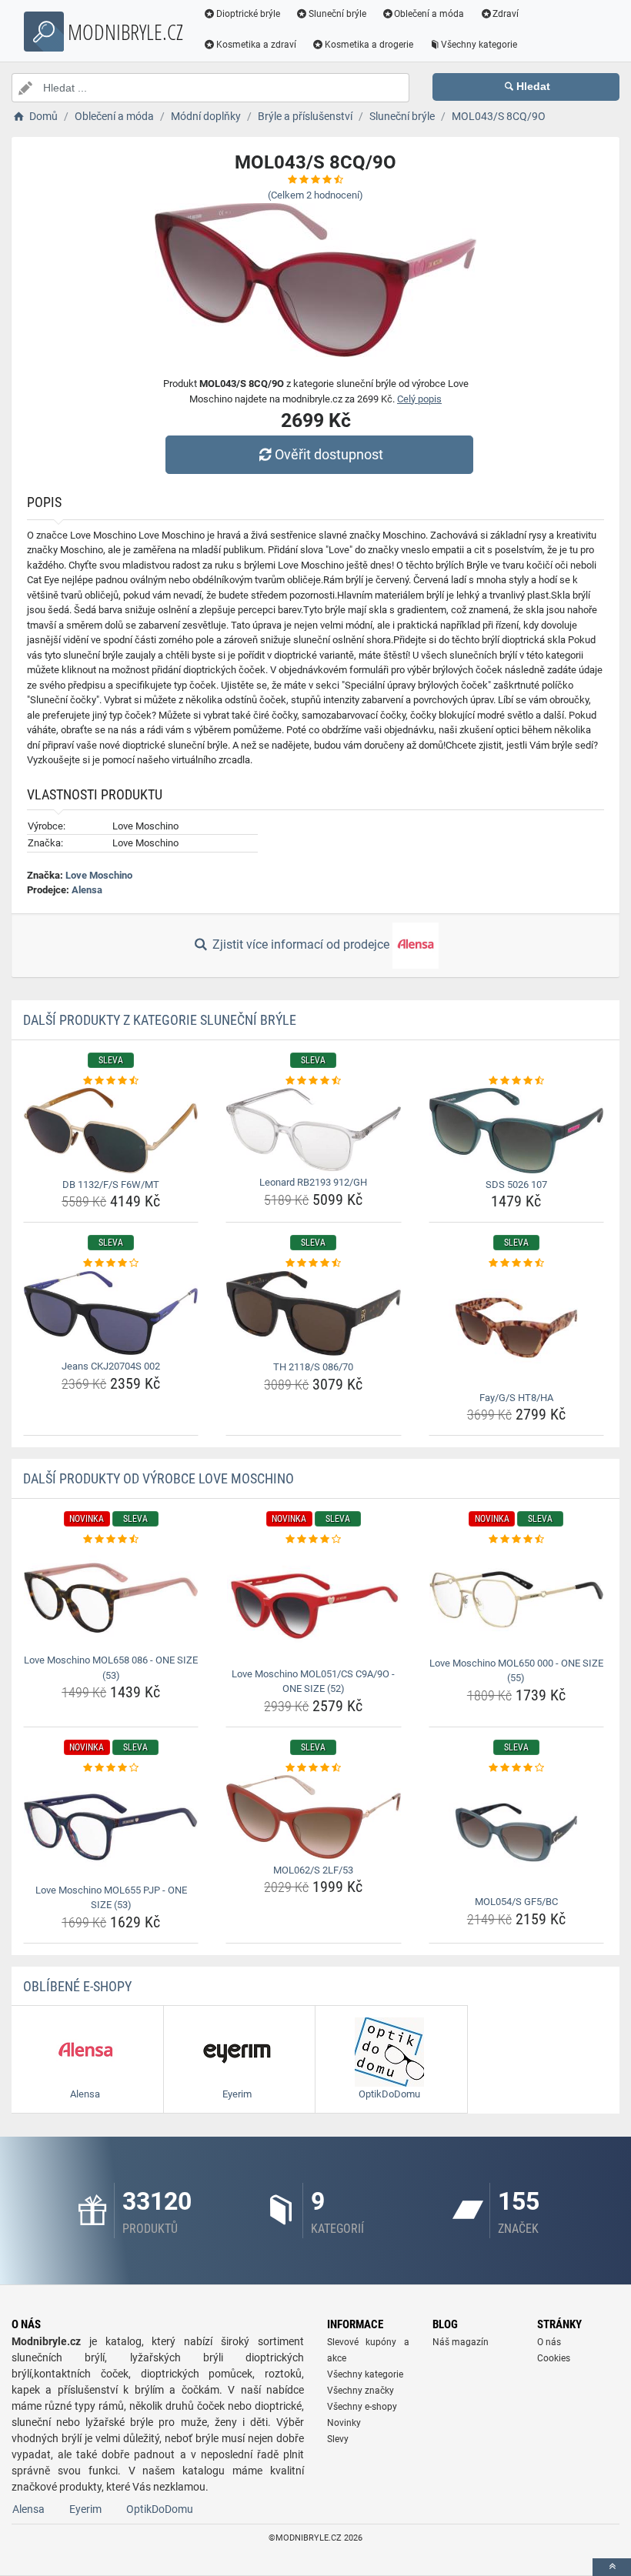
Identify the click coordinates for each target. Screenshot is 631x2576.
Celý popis (419, 399)
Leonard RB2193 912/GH (313, 1182)
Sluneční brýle (337, 14)
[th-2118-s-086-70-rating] (313, 1263)
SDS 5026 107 (516, 1185)
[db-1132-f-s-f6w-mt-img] (111, 1131)
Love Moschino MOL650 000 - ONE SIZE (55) (516, 1671)
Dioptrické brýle (248, 14)
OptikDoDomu (160, 2509)
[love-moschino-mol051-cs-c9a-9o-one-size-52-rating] (313, 1540)
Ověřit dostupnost (329, 454)
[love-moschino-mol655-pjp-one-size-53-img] (111, 1827)
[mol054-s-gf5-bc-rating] (516, 1768)
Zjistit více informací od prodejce (301, 944)
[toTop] (612, 2567)
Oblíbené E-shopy (77, 1986)
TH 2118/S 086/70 (313, 1367)
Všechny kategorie (479, 45)
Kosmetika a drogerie (369, 45)
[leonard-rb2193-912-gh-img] (313, 1130)
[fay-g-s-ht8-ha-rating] (516, 1263)
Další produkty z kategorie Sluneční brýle (160, 1020)
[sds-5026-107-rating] (516, 1081)
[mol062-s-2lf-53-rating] (313, 1768)
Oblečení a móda (429, 14)
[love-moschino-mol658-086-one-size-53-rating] (111, 1540)
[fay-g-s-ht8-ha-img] (516, 1329)
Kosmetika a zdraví (256, 45)
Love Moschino (99, 875)
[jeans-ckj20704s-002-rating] (111, 1263)
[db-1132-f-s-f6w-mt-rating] (111, 1081)
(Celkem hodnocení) (315, 195)
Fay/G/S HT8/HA (516, 1398)
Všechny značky (361, 2391)
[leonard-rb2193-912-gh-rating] (313, 1081)
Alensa (87, 890)
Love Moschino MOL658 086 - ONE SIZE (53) (111, 1668)
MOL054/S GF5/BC (516, 1902)
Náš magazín (461, 2342)
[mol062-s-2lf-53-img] (313, 1817)
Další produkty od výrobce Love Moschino (159, 1478)
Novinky (344, 2423)
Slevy (338, 2439)
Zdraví (506, 14)
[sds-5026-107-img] (516, 1131)
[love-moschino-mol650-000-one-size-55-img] (516, 1600)
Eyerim (85, 2509)
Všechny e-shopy (362, 2407)
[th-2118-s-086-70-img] (313, 1313)
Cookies (554, 2358)
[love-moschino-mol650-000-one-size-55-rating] (516, 1540)
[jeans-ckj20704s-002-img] (111, 1313)
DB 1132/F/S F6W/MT (111, 1185)
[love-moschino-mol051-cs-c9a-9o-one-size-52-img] (313, 1605)
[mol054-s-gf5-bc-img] (516, 1833)
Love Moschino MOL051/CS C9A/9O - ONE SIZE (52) (313, 1682)
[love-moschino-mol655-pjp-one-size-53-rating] (111, 1768)
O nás (549, 2342)
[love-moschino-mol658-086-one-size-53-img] (111, 1598)
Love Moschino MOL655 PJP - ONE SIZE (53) (111, 1898)
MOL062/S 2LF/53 (313, 1870)
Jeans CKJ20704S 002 (111, 1366)
